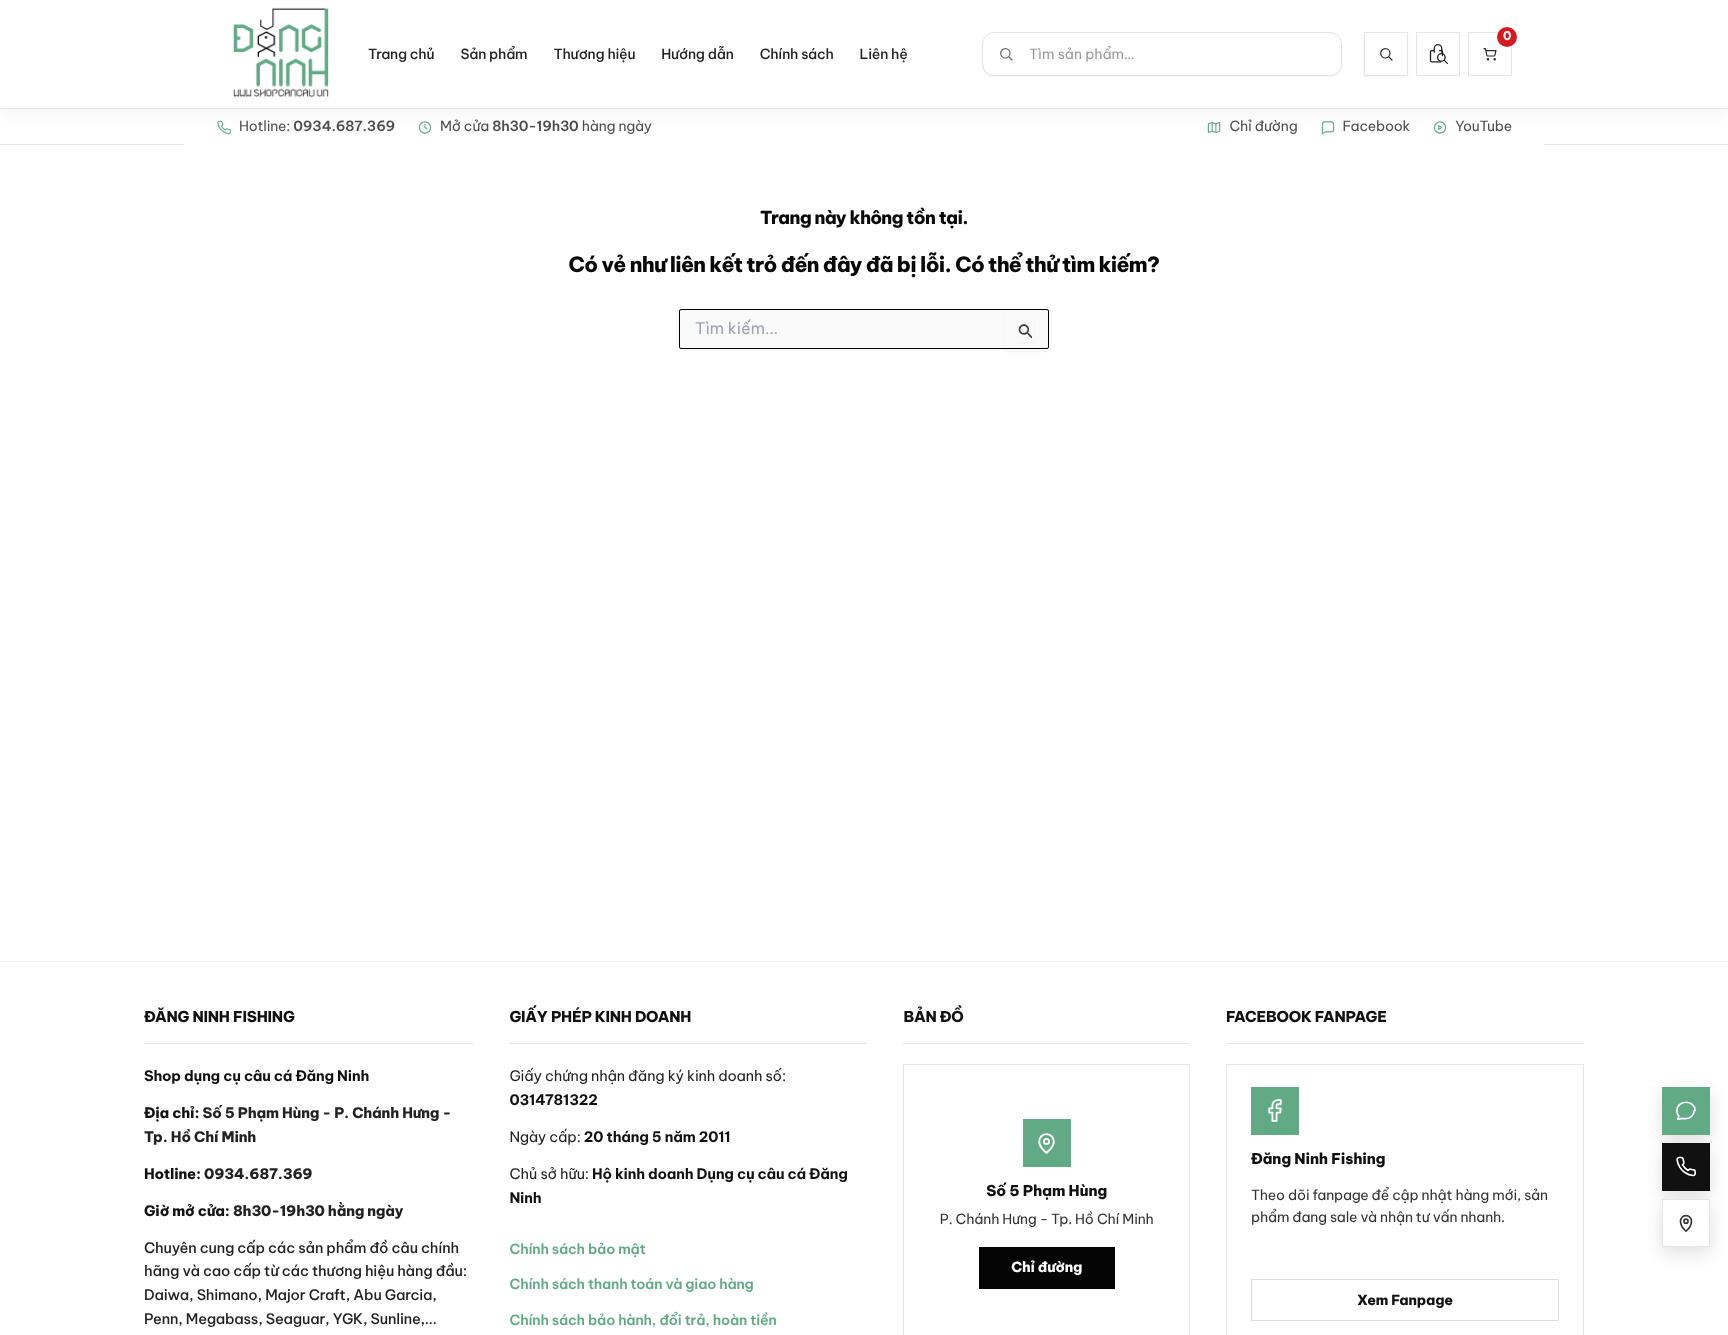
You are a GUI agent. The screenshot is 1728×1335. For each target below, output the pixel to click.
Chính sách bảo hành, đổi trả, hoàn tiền (642, 1320)
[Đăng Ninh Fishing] (281, 54)
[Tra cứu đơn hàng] (1438, 54)
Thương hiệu (594, 54)
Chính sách (797, 54)
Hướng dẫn (697, 54)
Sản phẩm (493, 54)
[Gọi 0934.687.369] (1686, 1167)
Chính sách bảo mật (577, 1249)
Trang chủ (401, 54)
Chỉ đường (1046, 1267)
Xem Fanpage (1405, 1300)
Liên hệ (884, 54)
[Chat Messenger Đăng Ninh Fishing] (1686, 1111)
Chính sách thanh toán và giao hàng (631, 1284)
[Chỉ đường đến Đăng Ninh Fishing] (1686, 1223)
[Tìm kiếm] (1386, 54)
